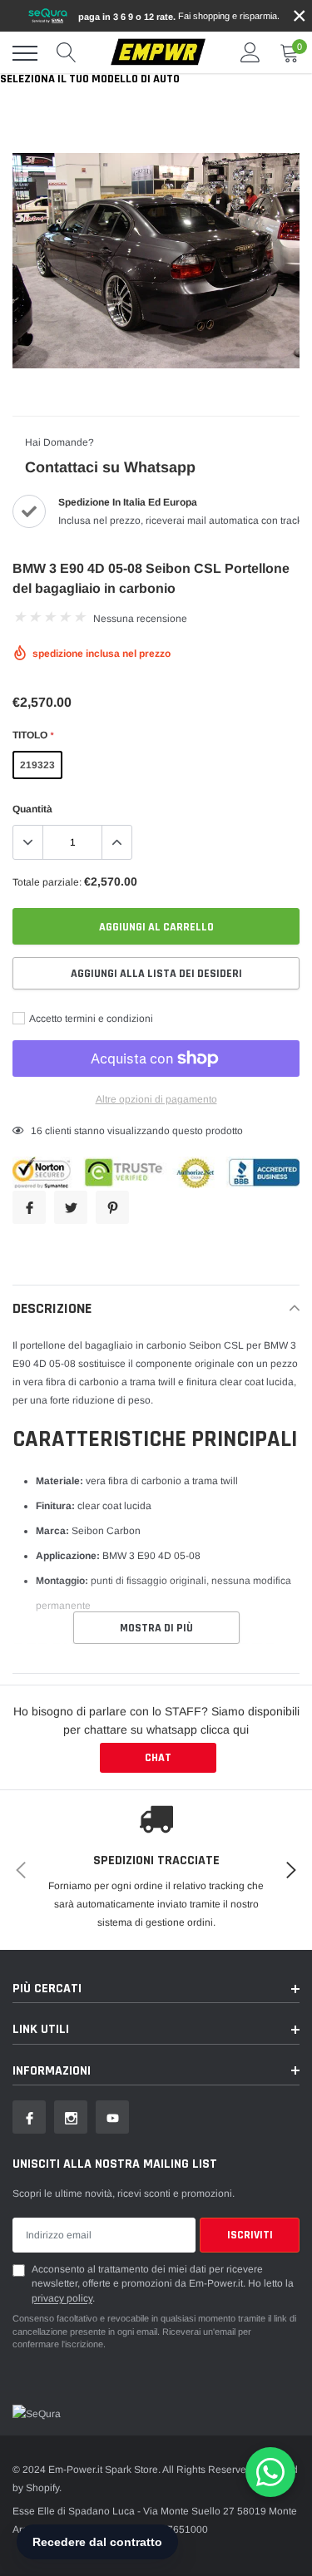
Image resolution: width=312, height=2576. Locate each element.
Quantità (32, 809)
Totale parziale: (47, 882)
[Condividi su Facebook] (29, 1207)
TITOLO (33, 735)
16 (37, 1131)
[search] (67, 53)
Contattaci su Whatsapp (110, 467)
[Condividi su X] (71, 1207)
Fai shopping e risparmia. (179, 16)
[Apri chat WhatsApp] (270, 2472)
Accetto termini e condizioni (90, 1019)
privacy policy (62, 2298)
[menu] (25, 53)
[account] (250, 53)
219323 (37, 765)
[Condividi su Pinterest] (112, 1207)
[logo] (158, 53)
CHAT (158, 1758)
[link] (29, 2117)
